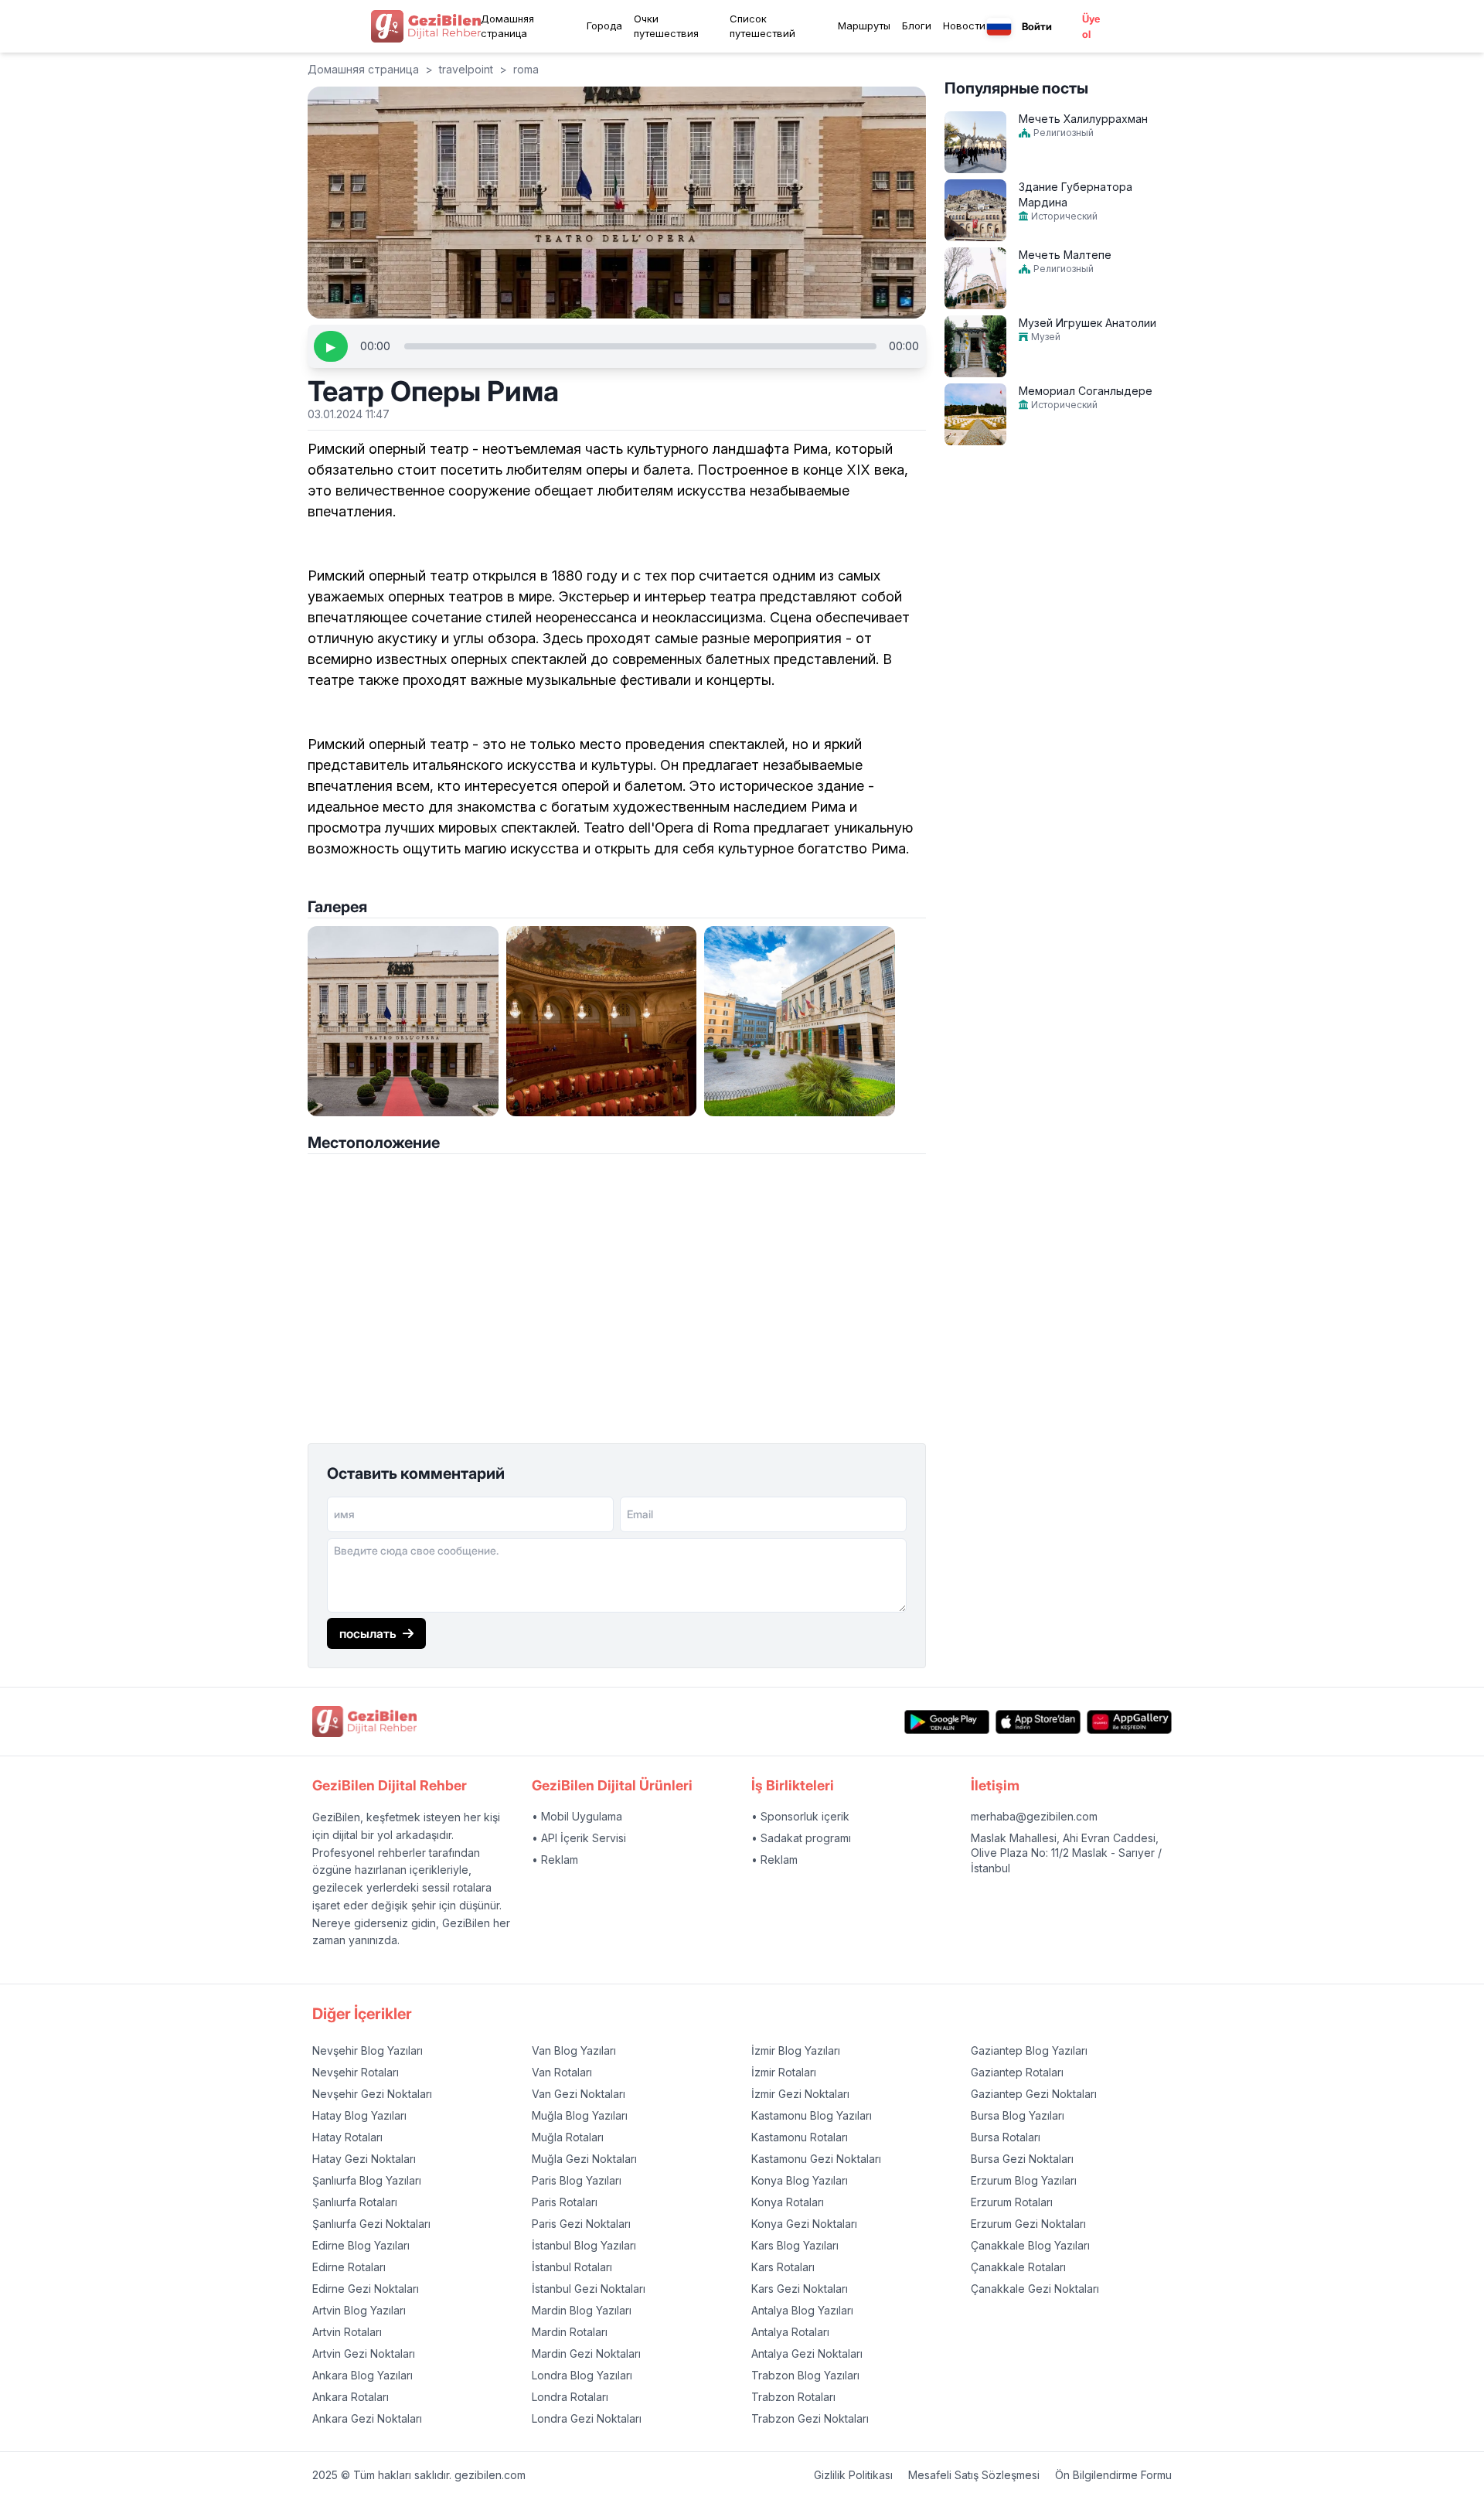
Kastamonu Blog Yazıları (812, 2115)
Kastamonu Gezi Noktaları (816, 2159)
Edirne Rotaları (349, 2267)
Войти (1037, 26)
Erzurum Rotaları (1012, 2202)
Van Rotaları (562, 2072)
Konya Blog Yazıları (800, 2180)
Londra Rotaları (570, 2397)
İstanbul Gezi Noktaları (589, 2289)
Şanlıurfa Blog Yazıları (367, 2180)
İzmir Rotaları (784, 2072)
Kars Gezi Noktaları (800, 2289)
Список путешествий (762, 26)
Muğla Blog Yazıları (580, 2115)
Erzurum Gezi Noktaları (1028, 2224)
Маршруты (864, 26)
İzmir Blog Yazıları (796, 2050)
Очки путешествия (666, 26)
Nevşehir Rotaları (356, 2072)
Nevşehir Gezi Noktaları (372, 2094)
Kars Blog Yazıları (795, 2245)
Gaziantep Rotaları (1017, 2072)
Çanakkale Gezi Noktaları (1035, 2289)
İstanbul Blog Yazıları (584, 2245)
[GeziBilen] (426, 26)
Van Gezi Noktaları (579, 2094)
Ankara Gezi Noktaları (367, 2418)
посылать (368, 1633)
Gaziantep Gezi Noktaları (1034, 2094)
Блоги (917, 26)
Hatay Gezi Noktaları (364, 2159)
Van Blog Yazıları (574, 2050)
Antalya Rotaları (790, 2332)
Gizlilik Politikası (853, 2475)
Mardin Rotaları (570, 2332)
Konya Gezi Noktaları (804, 2224)
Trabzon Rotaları (793, 2397)
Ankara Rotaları (351, 2397)
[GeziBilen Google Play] (947, 1722)
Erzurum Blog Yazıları (1024, 2180)
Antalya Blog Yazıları (802, 2310)
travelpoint (466, 69)
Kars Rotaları (783, 2267)
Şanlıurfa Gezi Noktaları (371, 2224)
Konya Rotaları (788, 2202)
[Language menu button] (999, 27)
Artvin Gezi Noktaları (364, 2354)
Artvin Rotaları (347, 2332)
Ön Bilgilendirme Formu (1113, 2475)
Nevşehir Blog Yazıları (368, 2050)
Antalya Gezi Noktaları (807, 2354)
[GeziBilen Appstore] (1038, 1722)
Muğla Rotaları (568, 2137)
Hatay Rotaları (347, 2137)
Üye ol (1091, 26)
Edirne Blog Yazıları (361, 2245)
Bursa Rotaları (1006, 2137)
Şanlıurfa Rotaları (355, 2202)
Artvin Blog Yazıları (359, 2310)
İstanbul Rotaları (572, 2267)
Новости (964, 26)
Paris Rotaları (565, 2202)
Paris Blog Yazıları (577, 2180)
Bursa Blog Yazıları (1018, 2115)
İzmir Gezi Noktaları (800, 2094)
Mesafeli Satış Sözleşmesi (974, 2475)
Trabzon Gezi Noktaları (810, 2418)
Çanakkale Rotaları (1018, 2267)
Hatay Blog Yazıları (359, 2115)
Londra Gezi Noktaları (587, 2418)
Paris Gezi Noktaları (581, 2224)
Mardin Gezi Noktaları (586, 2354)
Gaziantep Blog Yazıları (1029, 2050)
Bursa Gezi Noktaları (1022, 2159)
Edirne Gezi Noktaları (366, 2289)
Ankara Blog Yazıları (362, 2375)
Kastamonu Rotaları (800, 2137)
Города (604, 26)
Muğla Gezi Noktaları (584, 2159)
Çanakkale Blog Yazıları (1030, 2245)
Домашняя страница (507, 26)
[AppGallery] (1129, 1722)
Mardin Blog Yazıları (582, 2310)
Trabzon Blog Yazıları (805, 2375)
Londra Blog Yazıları (582, 2375)
